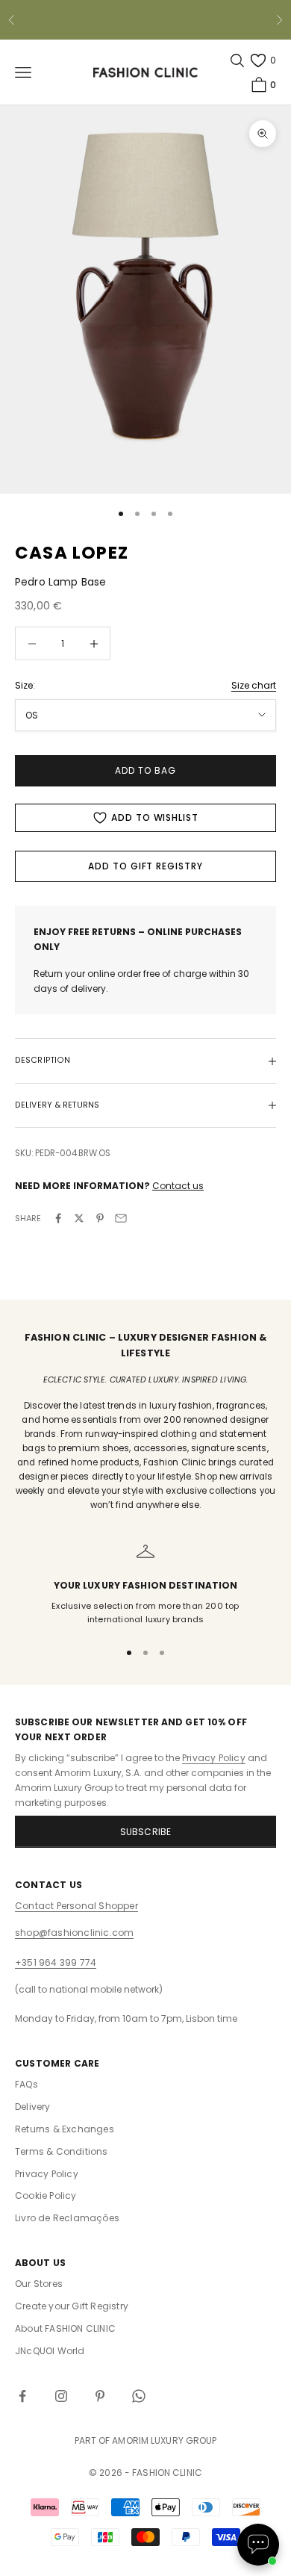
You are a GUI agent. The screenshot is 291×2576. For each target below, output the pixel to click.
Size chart (254, 685)
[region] (145, 1585)
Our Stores (39, 2284)
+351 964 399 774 (56, 1962)
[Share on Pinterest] (100, 1218)
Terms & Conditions (62, 2151)
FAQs (26, 2084)
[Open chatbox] (258, 2545)
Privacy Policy (214, 1758)
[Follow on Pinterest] (100, 2396)
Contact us (178, 1186)
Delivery (33, 2107)
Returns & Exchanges (65, 2129)
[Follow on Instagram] (61, 2396)
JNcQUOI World (50, 2351)
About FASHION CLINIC (65, 2328)
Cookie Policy (46, 2195)
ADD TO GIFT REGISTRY (145, 866)
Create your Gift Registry (72, 2306)
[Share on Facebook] (58, 1218)
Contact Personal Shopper (76, 1906)
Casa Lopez (72, 553)
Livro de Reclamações (67, 2218)
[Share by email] (121, 1218)
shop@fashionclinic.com (74, 1933)
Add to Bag (145, 770)
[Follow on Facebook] (22, 2396)
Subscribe (146, 1832)
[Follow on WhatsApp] (139, 2396)
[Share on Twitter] (79, 1218)
